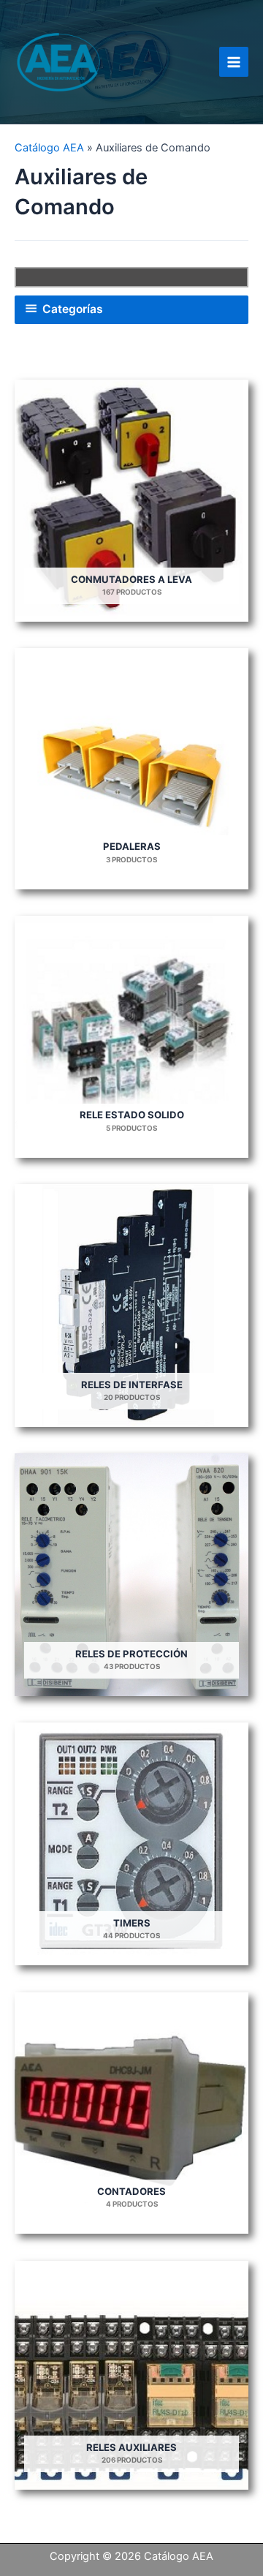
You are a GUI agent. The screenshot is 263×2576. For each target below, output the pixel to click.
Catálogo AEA (49, 148)
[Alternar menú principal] (234, 61)
